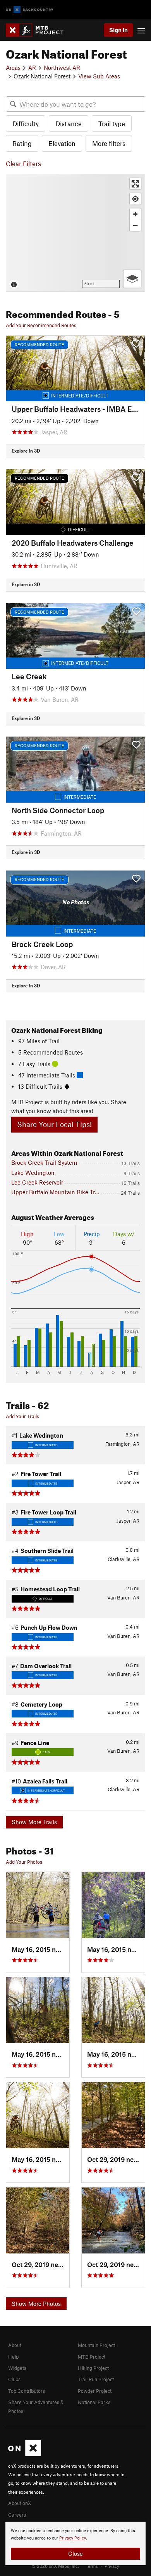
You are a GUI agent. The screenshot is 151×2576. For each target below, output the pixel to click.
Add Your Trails (22, 1416)
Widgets (17, 2368)
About (15, 2345)
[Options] (132, 279)
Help (13, 2357)
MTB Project (92, 2357)
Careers (17, 2515)
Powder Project (95, 2391)
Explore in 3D (26, 451)
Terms (92, 2566)
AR (32, 68)
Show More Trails (34, 1822)
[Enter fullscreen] (135, 184)
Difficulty (26, 123)
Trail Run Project (96, 2379)
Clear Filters (23, 163)
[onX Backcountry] (30, 10)
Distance (69, 123)
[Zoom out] (135, 225)
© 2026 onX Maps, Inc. (55, 2566)
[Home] (39, 30)
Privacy (112, 2566)
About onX (20, 2503)
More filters (109, 143)
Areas (13, 68)
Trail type (112, 123)
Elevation (62, 143)
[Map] (75, 233)
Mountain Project (96, 2345)
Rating (22, 143)
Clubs (14, 2379)
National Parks (94, 2402)
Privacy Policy (73, 2538)
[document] (75, 2543)
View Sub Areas (99, 76)
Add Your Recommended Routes (41, 325)
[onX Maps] (25, 2454)
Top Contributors (27, 2391)
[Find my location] (135, 199)
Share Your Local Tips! (54, 1124)
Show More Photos (36, 2304)
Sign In (118, 30)
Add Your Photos (24, 1862)
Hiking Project (93, 2368)
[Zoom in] (135, 214)
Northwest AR (62, 68)
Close (75, 2553)
